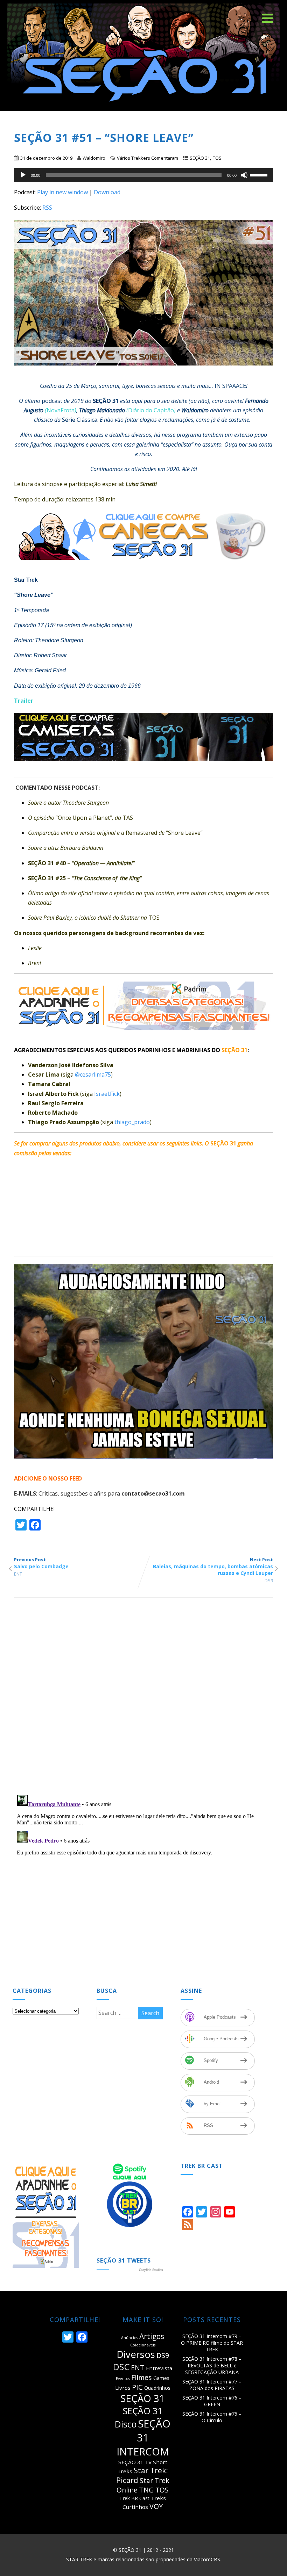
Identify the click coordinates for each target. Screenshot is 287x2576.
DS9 (269, 1580)
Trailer (24, 701)
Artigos (152, 2336)
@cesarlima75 (93, 1074)
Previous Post (41, 1563)
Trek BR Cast (134, 2498)
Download (107, 192)
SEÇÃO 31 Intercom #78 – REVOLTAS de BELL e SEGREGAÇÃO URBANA (212, 2365)
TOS (217, 158)
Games (161, 2378)
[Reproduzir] (23, 175)
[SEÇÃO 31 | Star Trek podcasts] (144, 107)
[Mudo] (244, 175)
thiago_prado (132, 1122)
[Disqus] (143, 1699)
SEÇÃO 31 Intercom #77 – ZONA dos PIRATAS (212, 2385)
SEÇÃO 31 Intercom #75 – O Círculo (212, 2417)
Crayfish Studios (151, 2270)
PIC (137, 2387)
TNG (146, 2490)
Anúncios (129, 2338)
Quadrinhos (157, 2388)
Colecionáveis (143, 2345)
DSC (121, 2367)
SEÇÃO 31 (200, 158)
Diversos (136, 2354)
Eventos (123, 2379)
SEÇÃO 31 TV (135, 2462)
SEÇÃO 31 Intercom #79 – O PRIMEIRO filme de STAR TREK (212, 2343)
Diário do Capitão (151, 410)
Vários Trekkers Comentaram (148, 158)
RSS (47, 208)
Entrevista (159, 2368)
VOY (156, 2506)
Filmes (142, 2377)
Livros (123, 2388)
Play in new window (62, 192)
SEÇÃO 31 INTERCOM (144, 2438)
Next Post (213, 1566)
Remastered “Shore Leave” (115, 833)
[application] (143, 175)
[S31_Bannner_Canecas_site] (147, 565)
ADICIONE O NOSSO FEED (48, 1478)
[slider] (260, 174)
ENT (18, 1574)
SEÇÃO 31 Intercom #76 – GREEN (212, 2401)
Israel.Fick (107, 1094)
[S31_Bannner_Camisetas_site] (147, 766)
